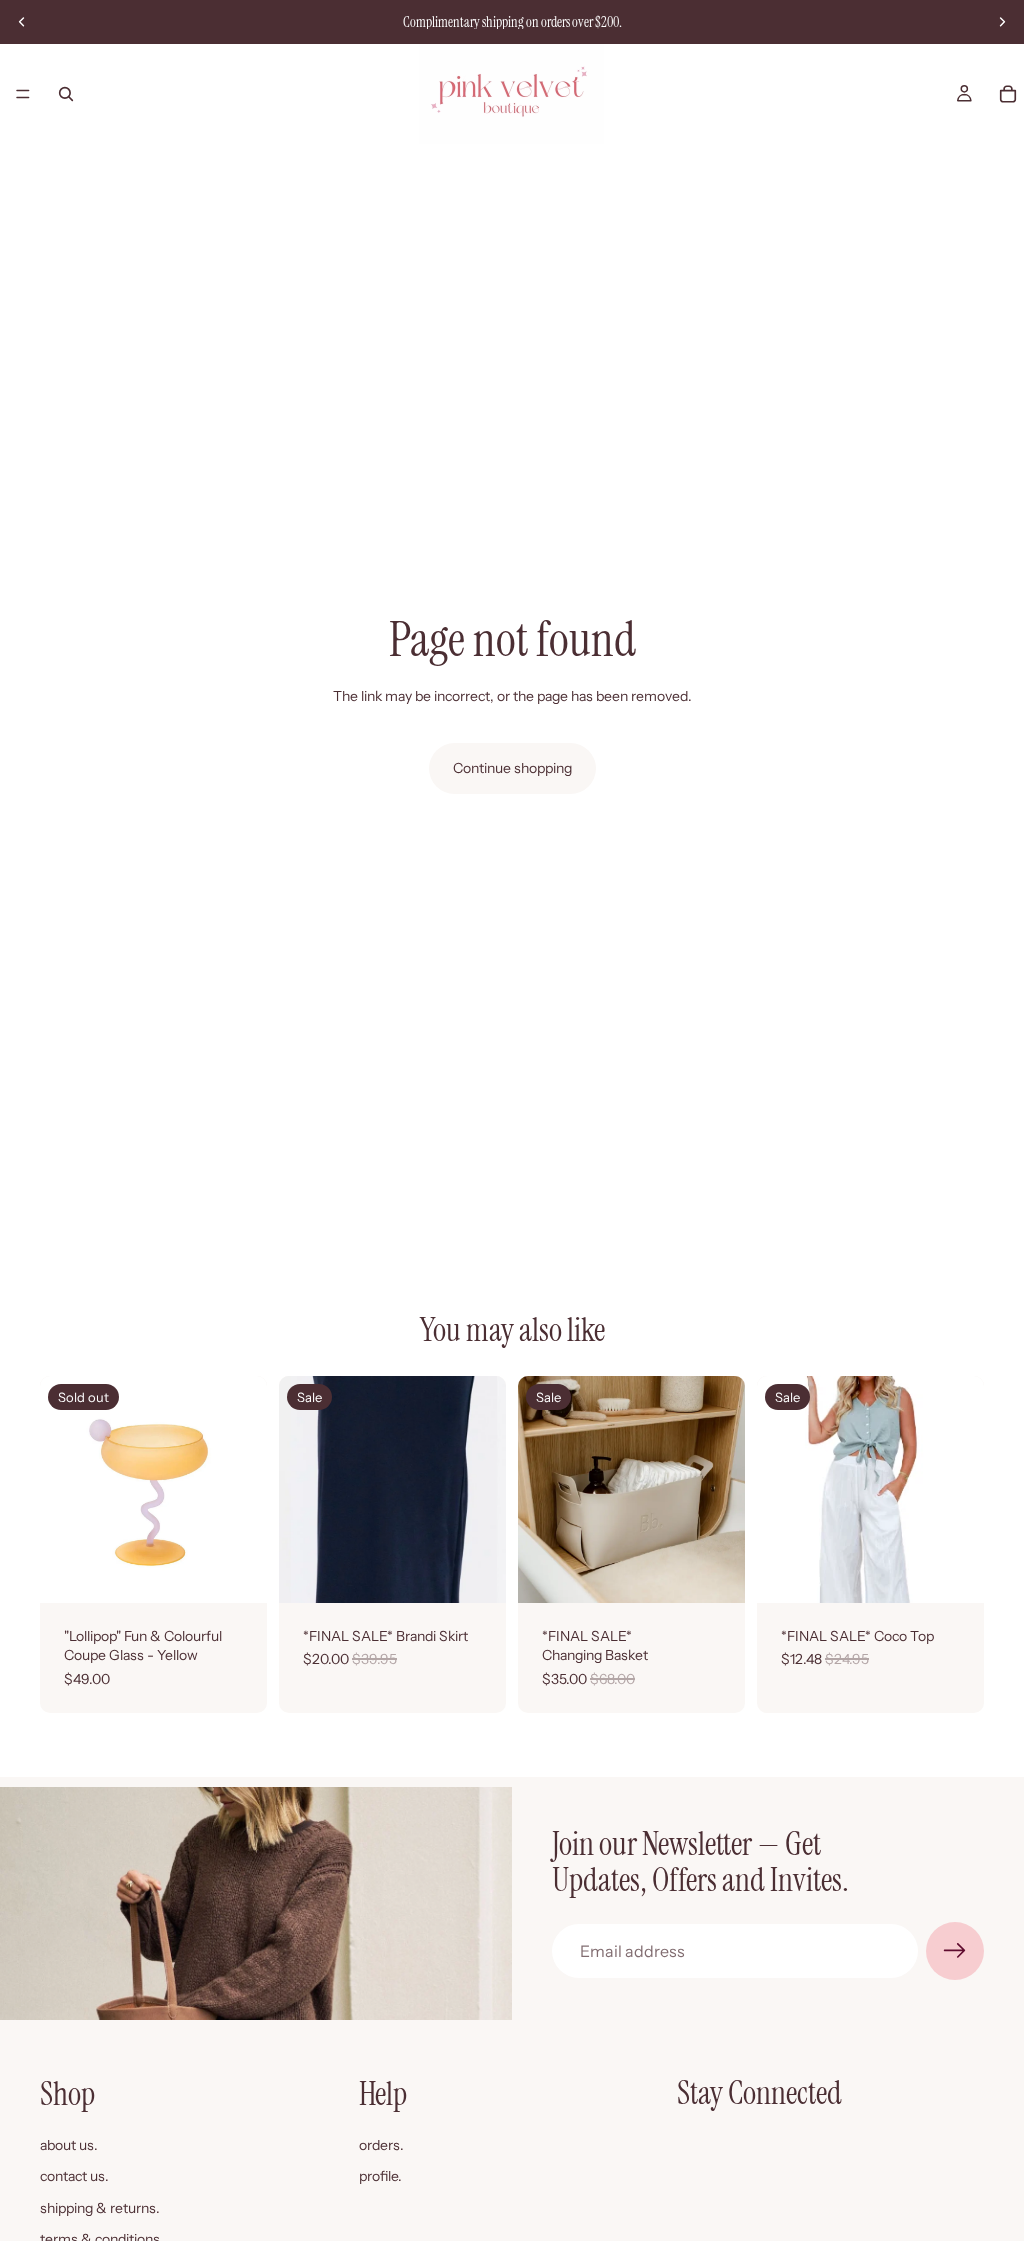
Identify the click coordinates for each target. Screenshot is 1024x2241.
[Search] (66, 94)
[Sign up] (955, 1951)
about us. (69, 2144)
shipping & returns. (100, 2208)
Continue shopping (512, 768)
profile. (380, 2176)
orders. (381, 2144)
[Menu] (23, 94)
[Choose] (475, 1572)
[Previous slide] (22, 22)
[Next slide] (1002, 22)
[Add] (714, 1572)
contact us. (74, 2176)
